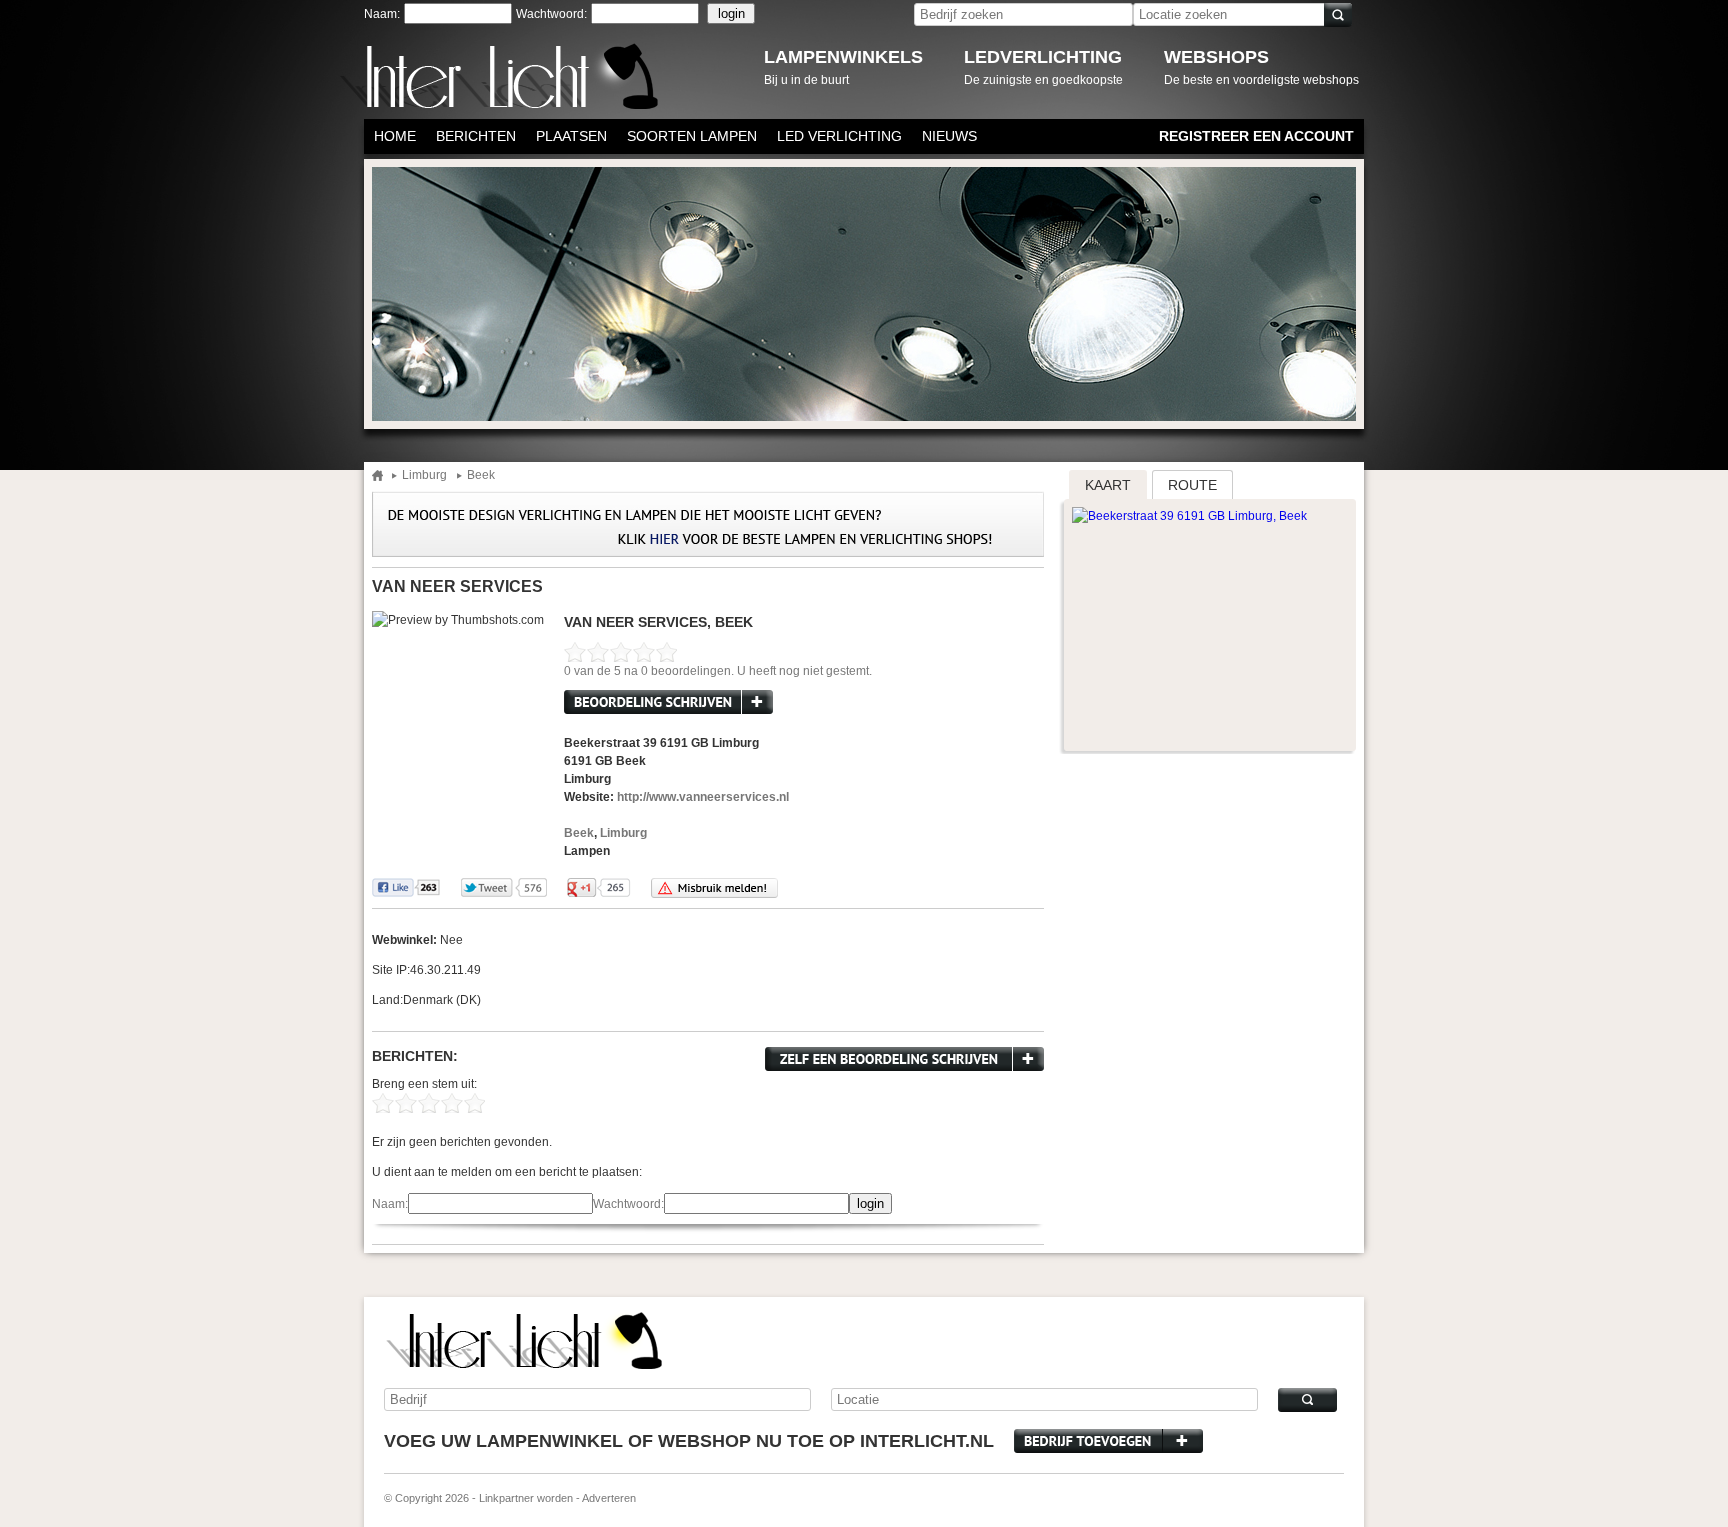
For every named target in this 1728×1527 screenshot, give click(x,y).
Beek (481, 475)
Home (395, 136)
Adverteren (609, 1498)
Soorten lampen (692, 136)
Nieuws (949, 136)
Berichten (476, 136)
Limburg (424, 475)
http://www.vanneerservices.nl (703, 797)
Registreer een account (1256, 136)
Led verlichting (839, 136)
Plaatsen (571, 136)
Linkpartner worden (526, 1498)
